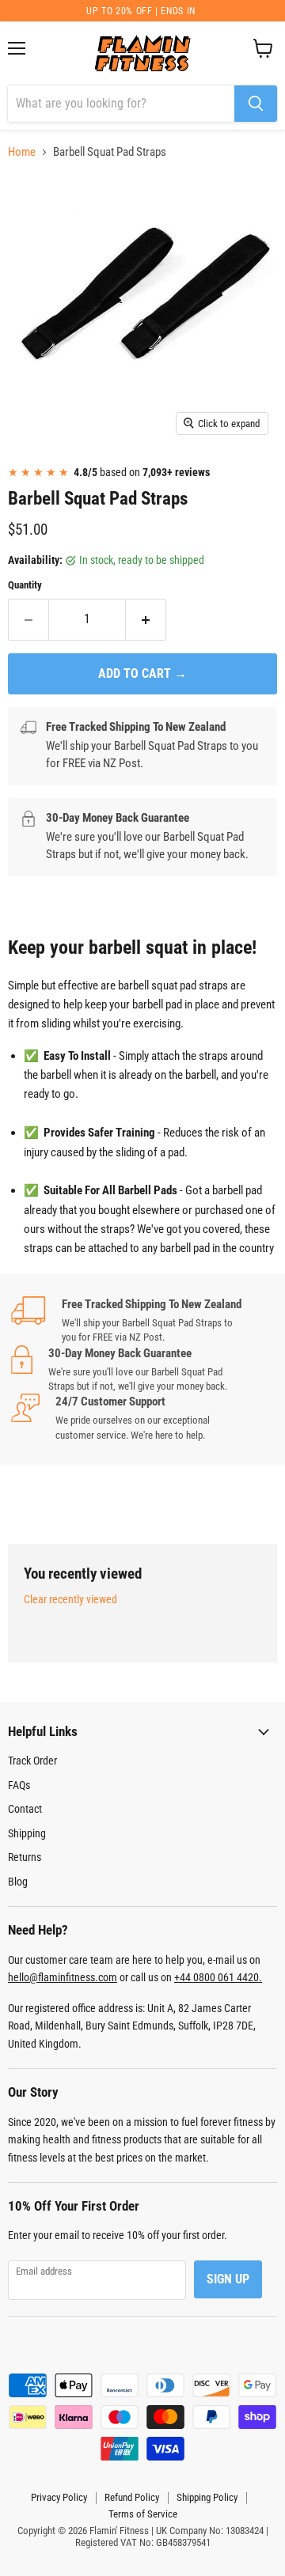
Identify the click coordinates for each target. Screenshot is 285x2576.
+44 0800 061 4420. (218, 1977)
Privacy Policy (59, 2497)
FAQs (19, 1785)
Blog (18, 1882)
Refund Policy (132, 2497)
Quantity (25, 585)
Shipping (27, 1833)
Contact (25, 1809)
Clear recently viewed (70, 1599)
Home (22, 152)
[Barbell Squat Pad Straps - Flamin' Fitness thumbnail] (34, 479)
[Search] (256, 104)
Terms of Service (143, 2514)
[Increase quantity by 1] (146, 619)
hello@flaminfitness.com (63, 1977)
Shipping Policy (207, 2497)
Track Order (32, 1761)
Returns (25, 1857)
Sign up (228, 2279)
